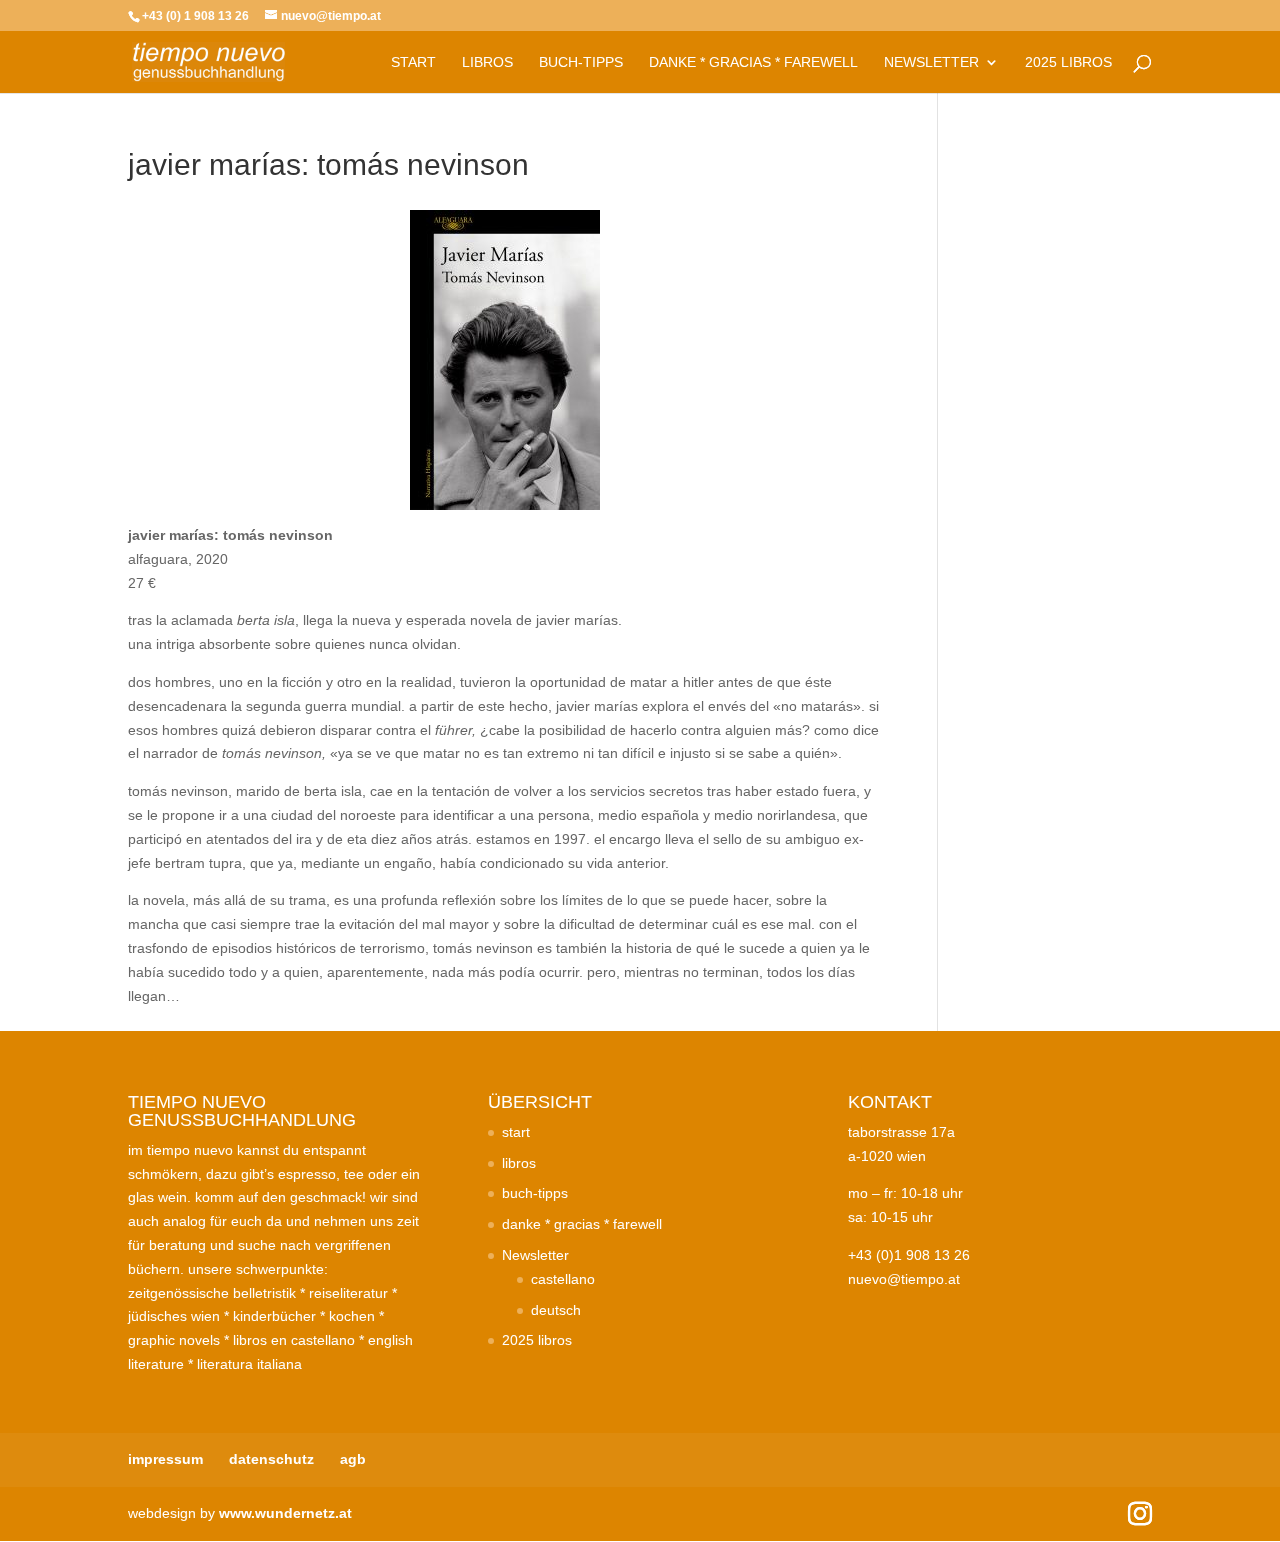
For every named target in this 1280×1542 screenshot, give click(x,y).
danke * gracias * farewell (753, 62)
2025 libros (1068, 62)
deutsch (556, 1310)
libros (487, 62)
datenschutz (271, 1459)
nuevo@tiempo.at (904, 1279)
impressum (165, 1459)
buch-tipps (581, 62)
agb (353, 1459)
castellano (563, 1279)
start (413, 62)
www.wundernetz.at (285, 1513)
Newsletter (931, 62)
